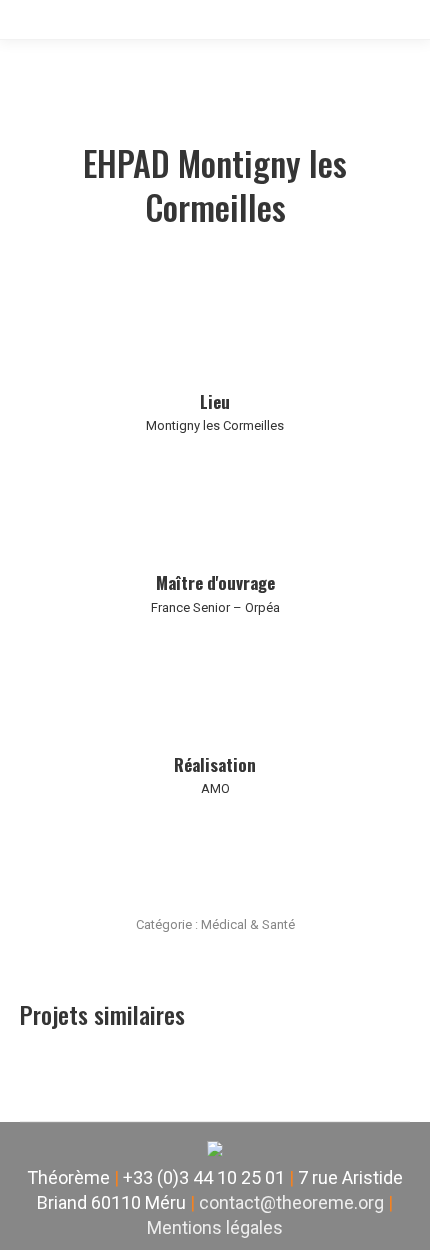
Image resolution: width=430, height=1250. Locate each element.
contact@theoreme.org (291, 1202)
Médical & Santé (248, 924)
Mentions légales (215, 1227)
